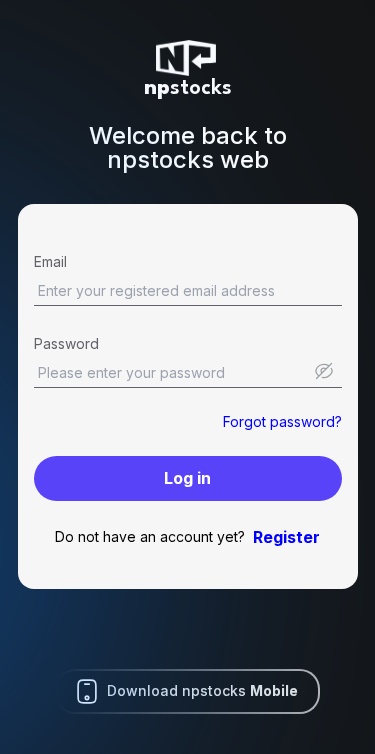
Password (66, 343)
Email (50, 261)
